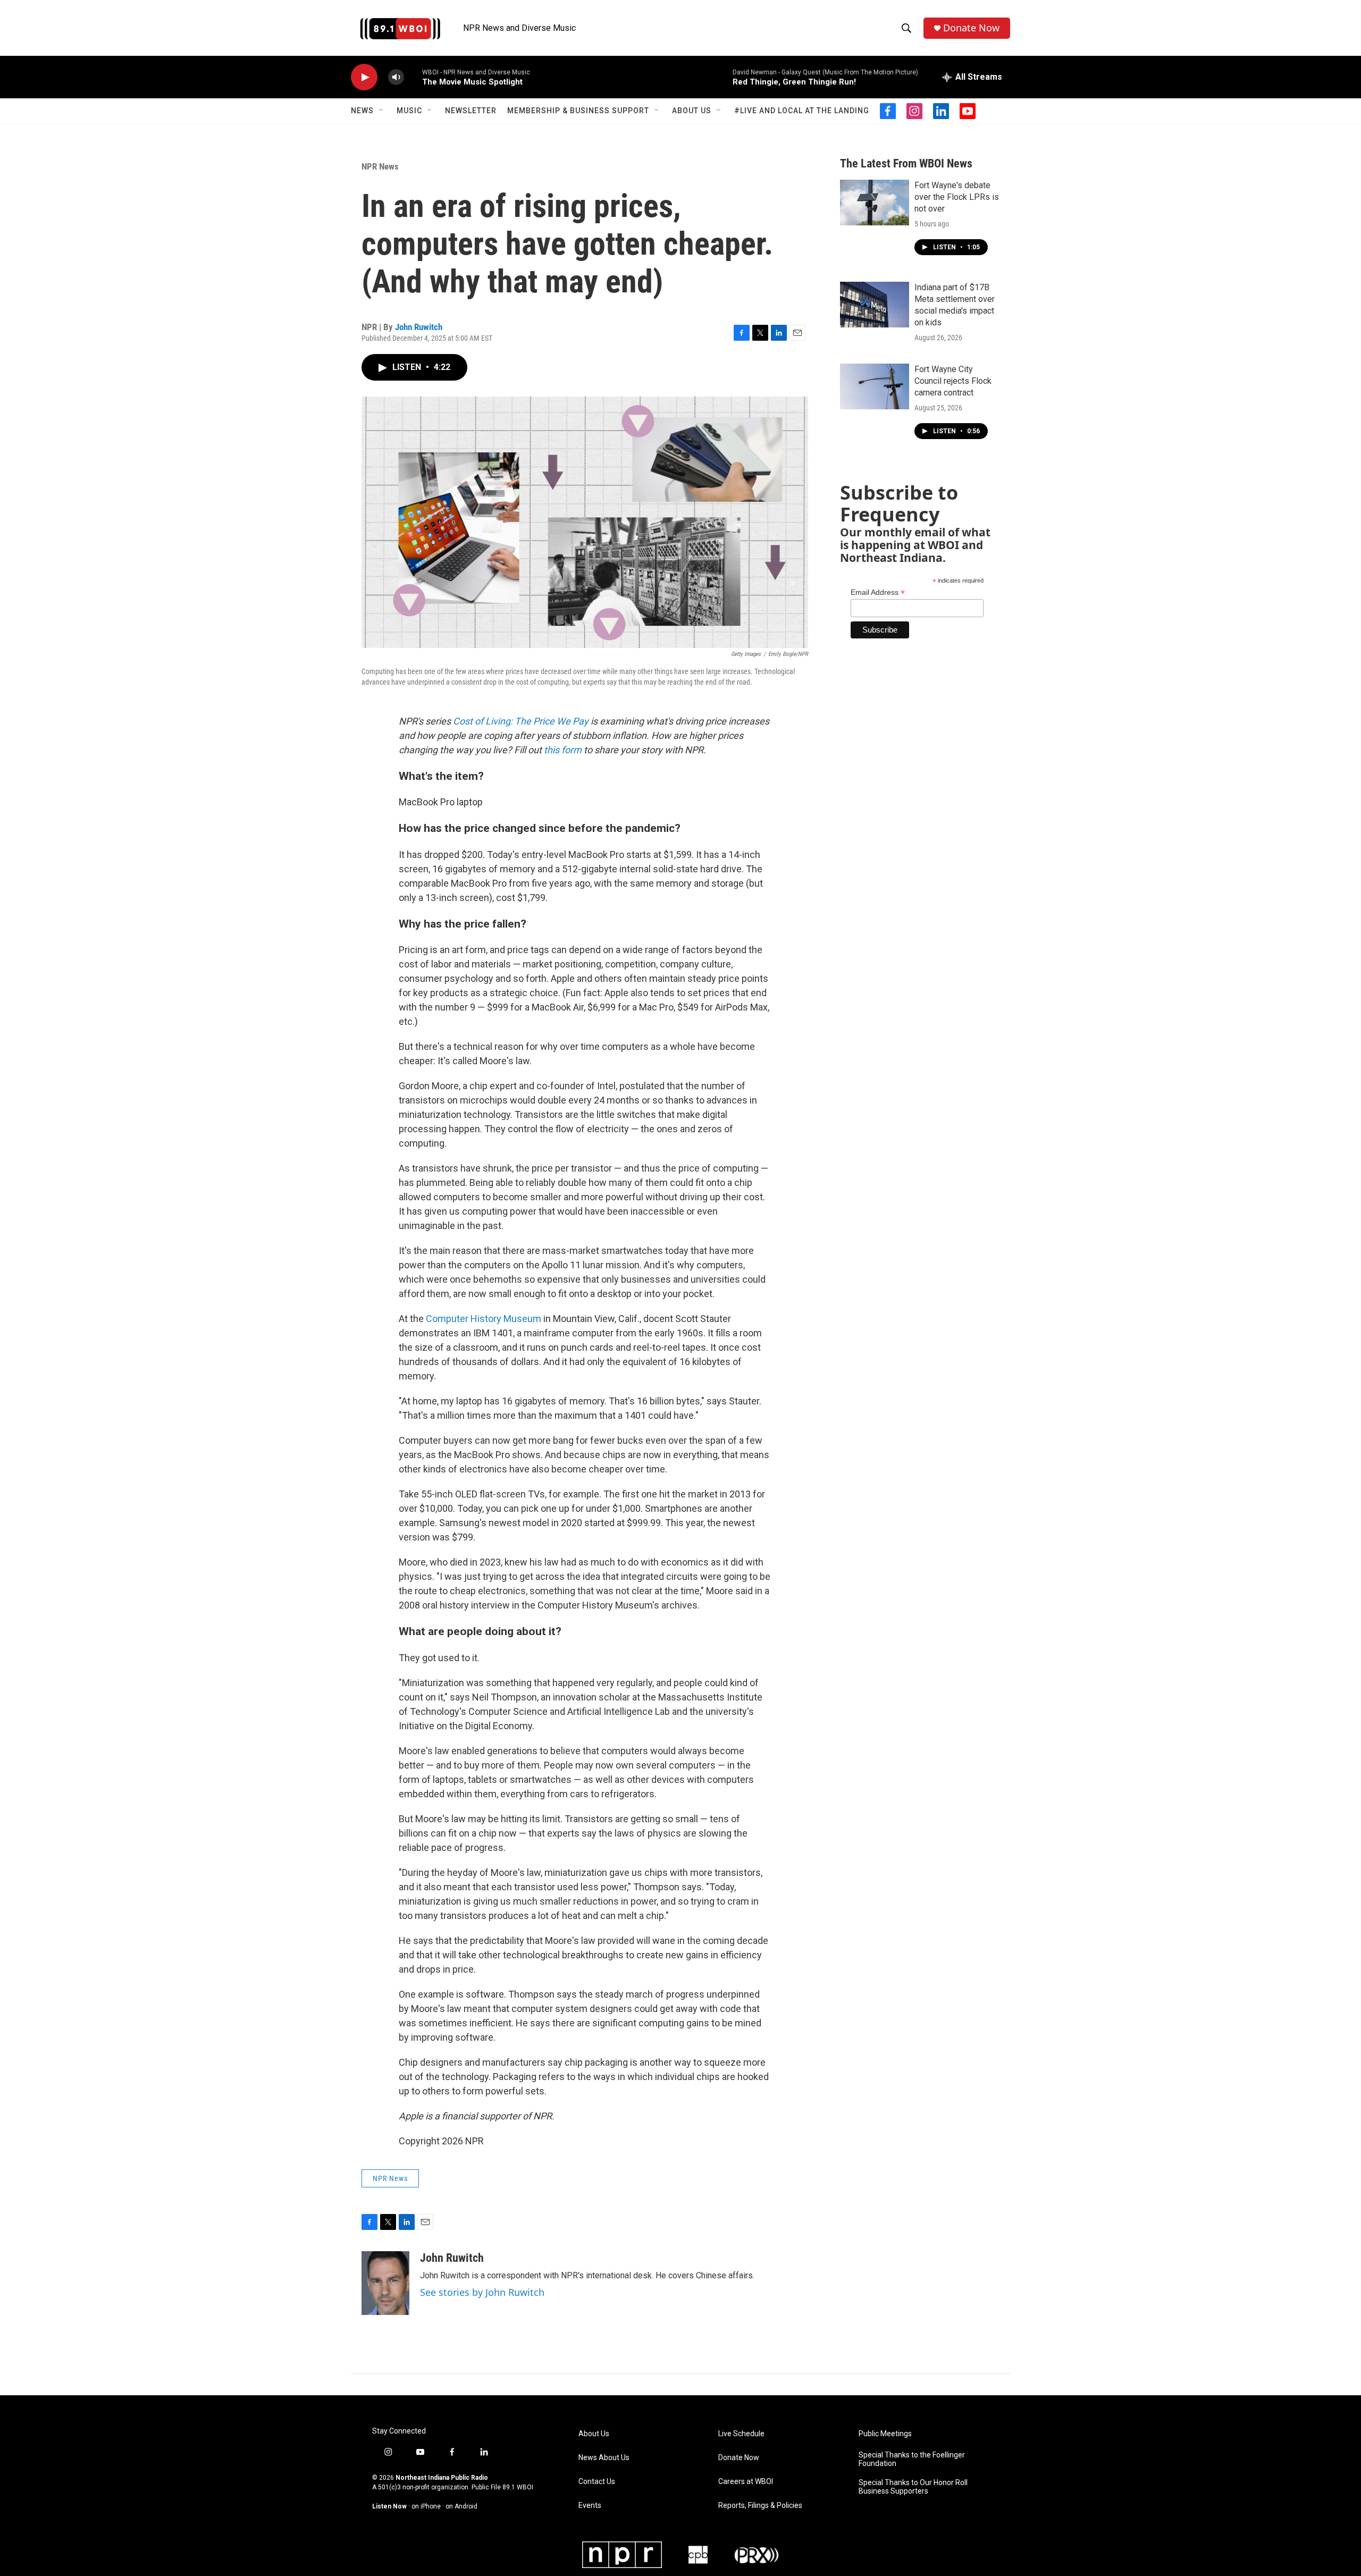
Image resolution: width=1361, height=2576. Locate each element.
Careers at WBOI (746, 2482)
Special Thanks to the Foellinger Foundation (912, 2459)
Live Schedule (741, 2434)
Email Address (878, 592)
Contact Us (597, 2482)
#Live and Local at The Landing (802, 111)
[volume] (396, 77)
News (362, 111)
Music (409, 111)
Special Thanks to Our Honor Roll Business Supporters (913, 2487)
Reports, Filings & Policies (760, 2506)
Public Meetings (885, 2434)
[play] (364, 77)
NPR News (380, 166)
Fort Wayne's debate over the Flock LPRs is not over (957, 197)
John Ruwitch (419, 327)
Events (590, 2506)
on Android (461, 2506)
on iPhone (426, 2506)
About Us (692, 111)
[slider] (413, 77)
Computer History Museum (484, 1319)
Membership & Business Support (578, 111)
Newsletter (471, 111)
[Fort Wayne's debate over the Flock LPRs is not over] (875, 203)
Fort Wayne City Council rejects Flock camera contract (953, 381)
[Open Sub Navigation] (382, 111)
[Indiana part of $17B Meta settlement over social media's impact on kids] (875, 305)
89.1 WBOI (518, 2487)
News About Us (604, 2458)
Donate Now (971, 28)
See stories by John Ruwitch (482, 2292)
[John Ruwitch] (385, 2283)
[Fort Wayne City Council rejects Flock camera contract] (875, 386)
